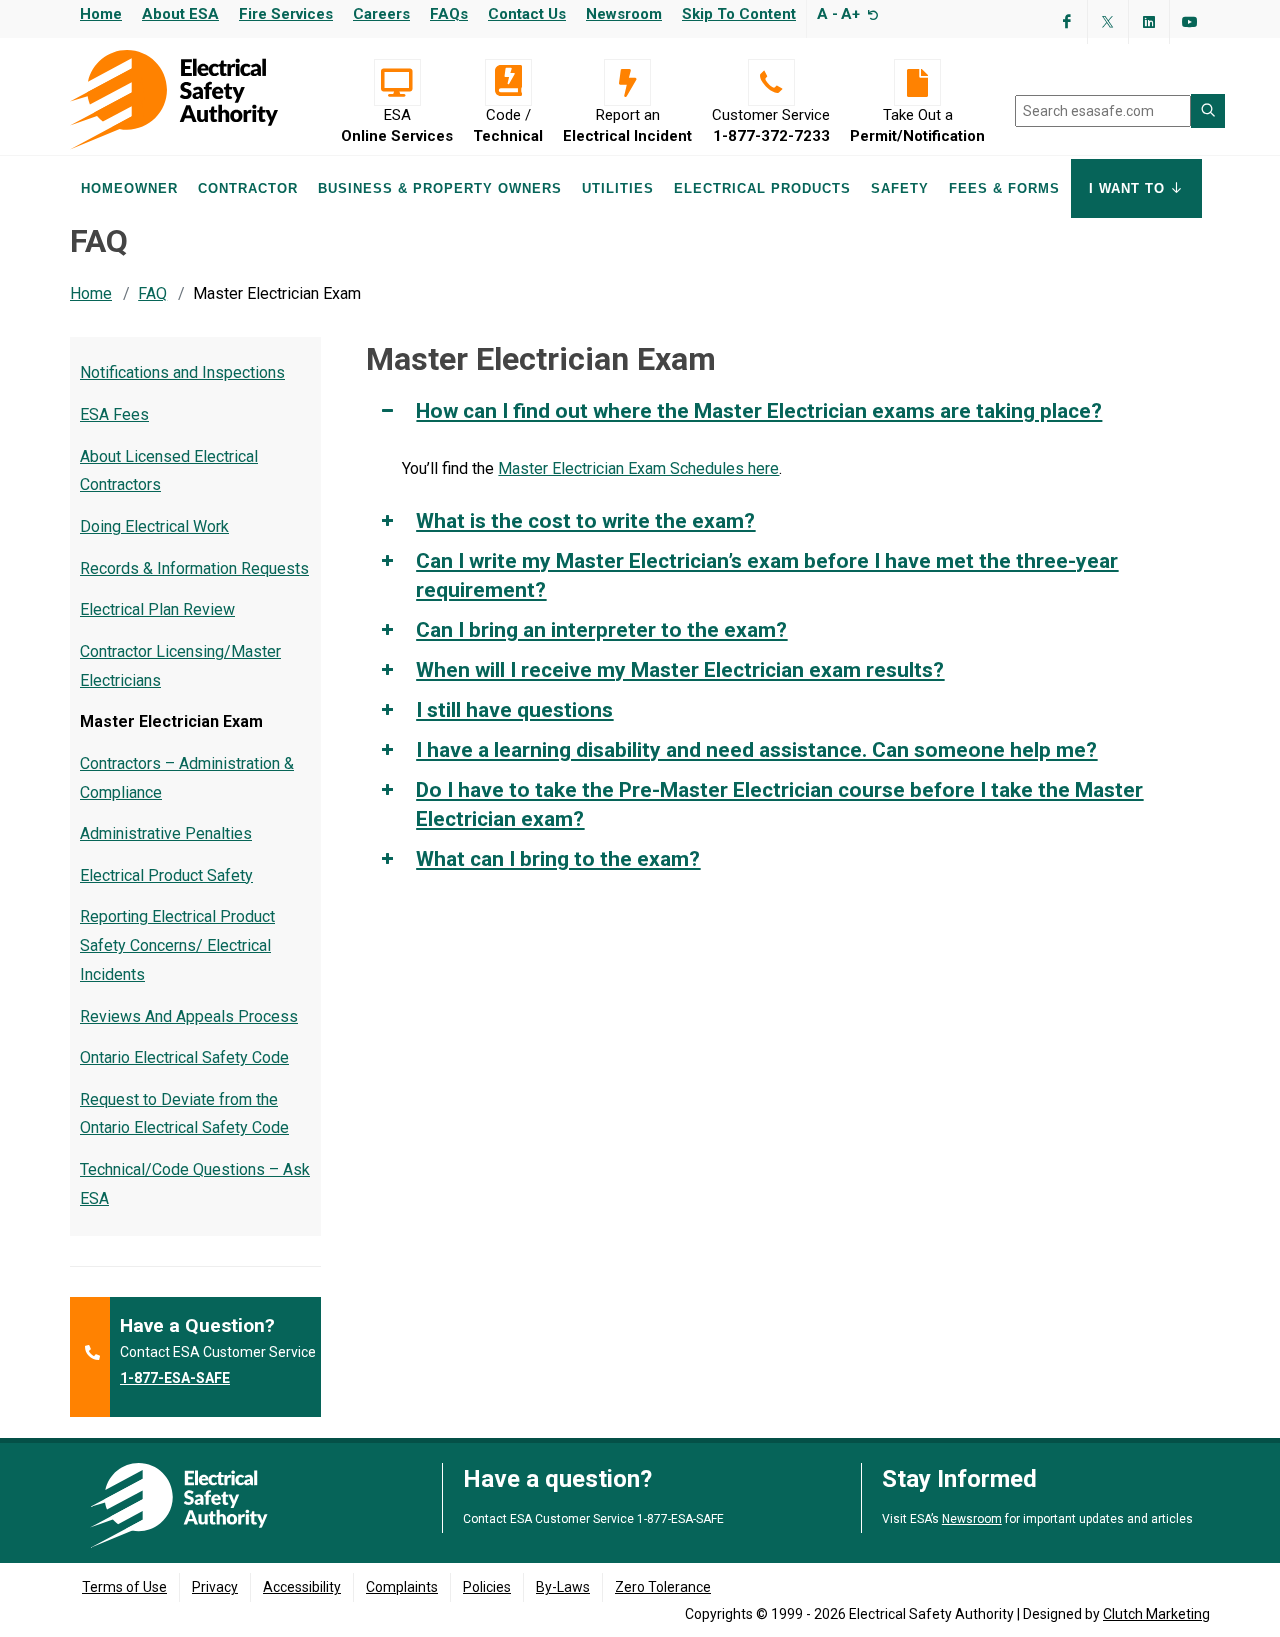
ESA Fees (114, 414)
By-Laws (563, 1587)
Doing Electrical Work (154, 526)
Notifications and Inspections (182, 372)
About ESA (180, 14)
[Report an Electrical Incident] (627, 82)
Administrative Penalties (166, 833)
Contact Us (527, 14)
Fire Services (286, 14)
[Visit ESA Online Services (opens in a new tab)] (397, 82)
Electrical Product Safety (166, 875)
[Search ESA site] (1208, 111)
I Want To (1129, 188)
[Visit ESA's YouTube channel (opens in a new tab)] (1190, 22)
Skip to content (739, 14)
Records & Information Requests (194, 568)
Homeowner (129, 188)
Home (101, 14)
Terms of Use (124, 1587)
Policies (487, 1587)
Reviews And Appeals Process (189, 1016)
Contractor (248, 188)
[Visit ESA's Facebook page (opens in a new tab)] (1067, 22)
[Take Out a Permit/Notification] (917, 82)
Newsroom (624, 14)
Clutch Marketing (1156, 1614)
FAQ (152, 293)
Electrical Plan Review (157, 609)
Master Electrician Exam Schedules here (638, 468)
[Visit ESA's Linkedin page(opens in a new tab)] (1149, 22)
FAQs (449, 14)
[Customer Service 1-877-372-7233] (771, 82)
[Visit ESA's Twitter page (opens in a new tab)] (1108, 22)
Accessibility (302, 1587)
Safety (900, 188)
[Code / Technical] (508, 82)
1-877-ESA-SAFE (175, 1378)
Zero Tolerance (663, 1587)
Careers (381, 14)
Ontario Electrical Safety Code (184, 1057)
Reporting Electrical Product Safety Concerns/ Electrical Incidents (177, 945)
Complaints (402, 1587)
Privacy (215, 1587)
